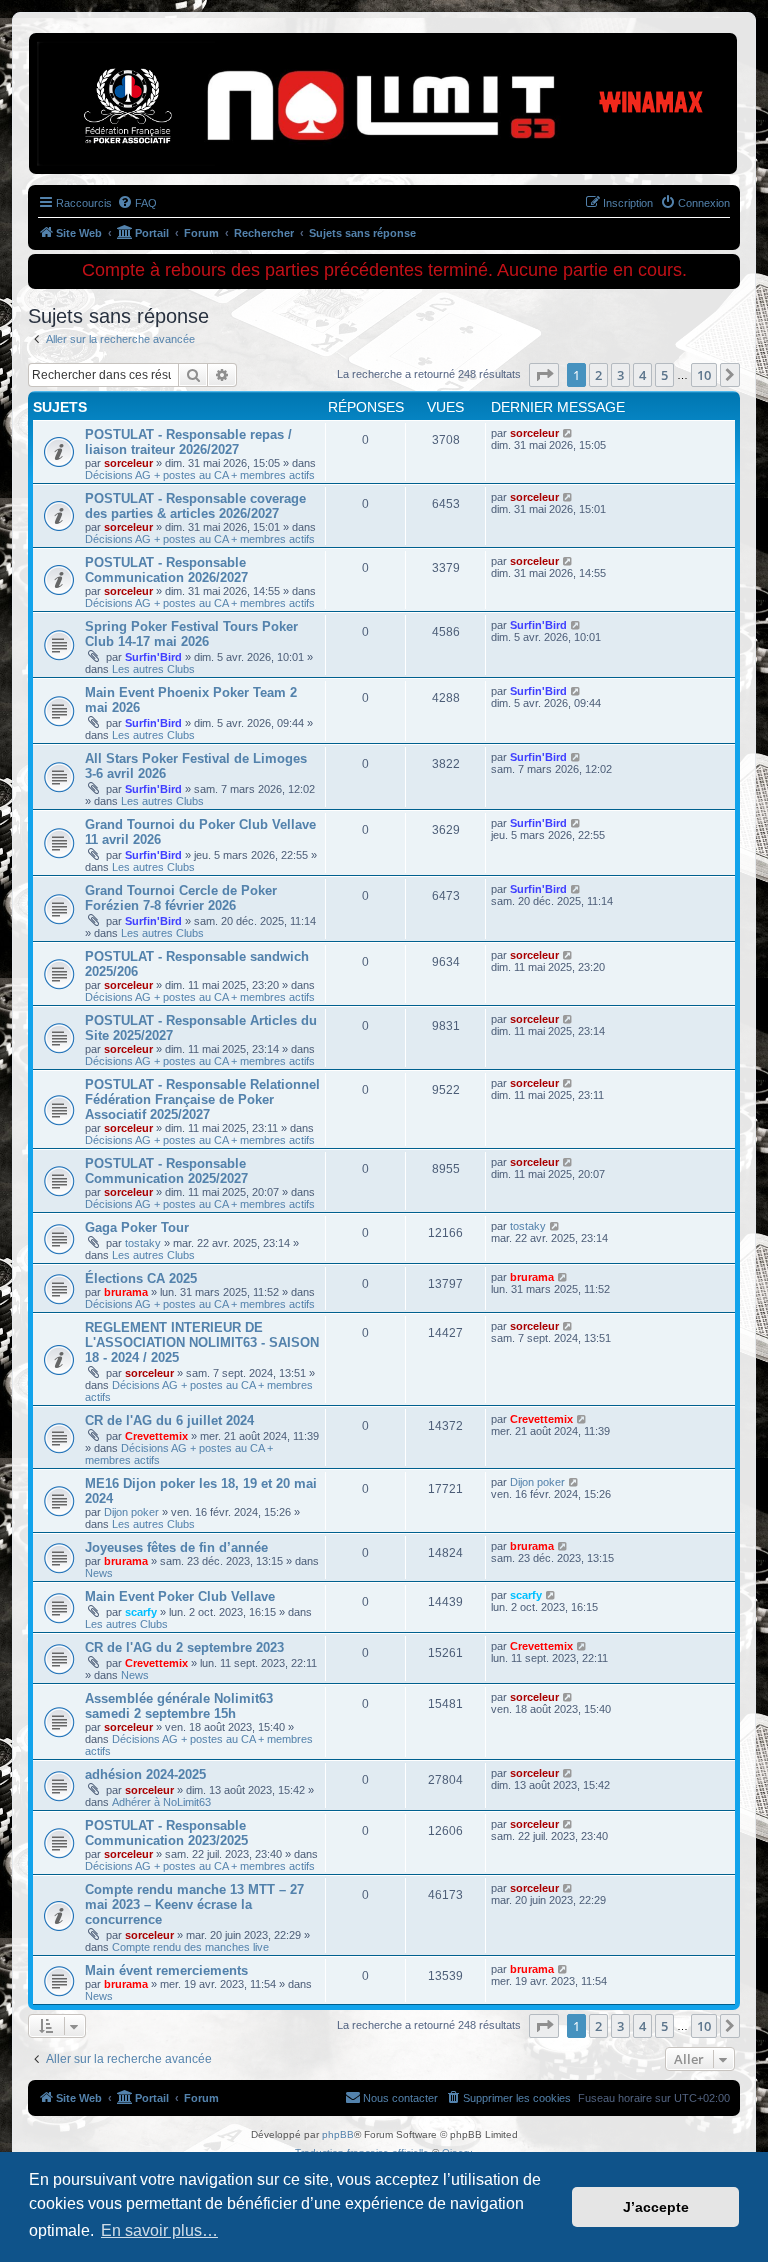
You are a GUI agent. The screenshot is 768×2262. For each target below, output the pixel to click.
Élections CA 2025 (141, 1278)
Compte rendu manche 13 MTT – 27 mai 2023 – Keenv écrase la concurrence (194, 1904)
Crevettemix (156, 1436)
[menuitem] (137, 203)
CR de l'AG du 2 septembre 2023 (184, 1647)
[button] (544, 375)
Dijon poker (131, 1512)
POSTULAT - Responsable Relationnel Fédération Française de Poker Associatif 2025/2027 (202, 1099)
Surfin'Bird (153, 657)
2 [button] (598, 375)
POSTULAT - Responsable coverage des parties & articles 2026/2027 (195, 506)
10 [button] (704, 375)
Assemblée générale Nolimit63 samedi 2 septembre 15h (179, 1706)
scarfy (141, 1612)
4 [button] (642, 375)
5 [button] (664, 375)
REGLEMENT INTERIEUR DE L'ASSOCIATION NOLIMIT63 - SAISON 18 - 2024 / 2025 (202, 1342)
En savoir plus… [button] (159, 2230)
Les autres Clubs (153, 669)
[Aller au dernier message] (568, 433)
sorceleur (128, 463)
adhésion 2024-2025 (145, 1774)
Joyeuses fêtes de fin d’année (176, 1547)
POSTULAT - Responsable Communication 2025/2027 (166, 1171)
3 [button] (620, 375)
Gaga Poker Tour (137, 1227)
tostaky (143, 1243)
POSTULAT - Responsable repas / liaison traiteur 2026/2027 (188, 442)
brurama (126, 1292)
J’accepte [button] (656, 2207)
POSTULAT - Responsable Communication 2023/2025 (166, 1833)
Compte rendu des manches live (190, 1947)
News (99, 1573)
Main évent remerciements (166, 1970)
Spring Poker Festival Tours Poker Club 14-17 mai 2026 (191, 634)
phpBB (338, 2134)
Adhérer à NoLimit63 (161, 1802)
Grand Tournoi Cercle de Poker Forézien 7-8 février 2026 (181, 898)
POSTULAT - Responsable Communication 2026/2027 (166, 570)
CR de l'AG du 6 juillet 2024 (169, 1420)
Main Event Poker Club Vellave (180, 1596)
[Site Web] (119, 65)
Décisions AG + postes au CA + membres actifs (200, 475)
